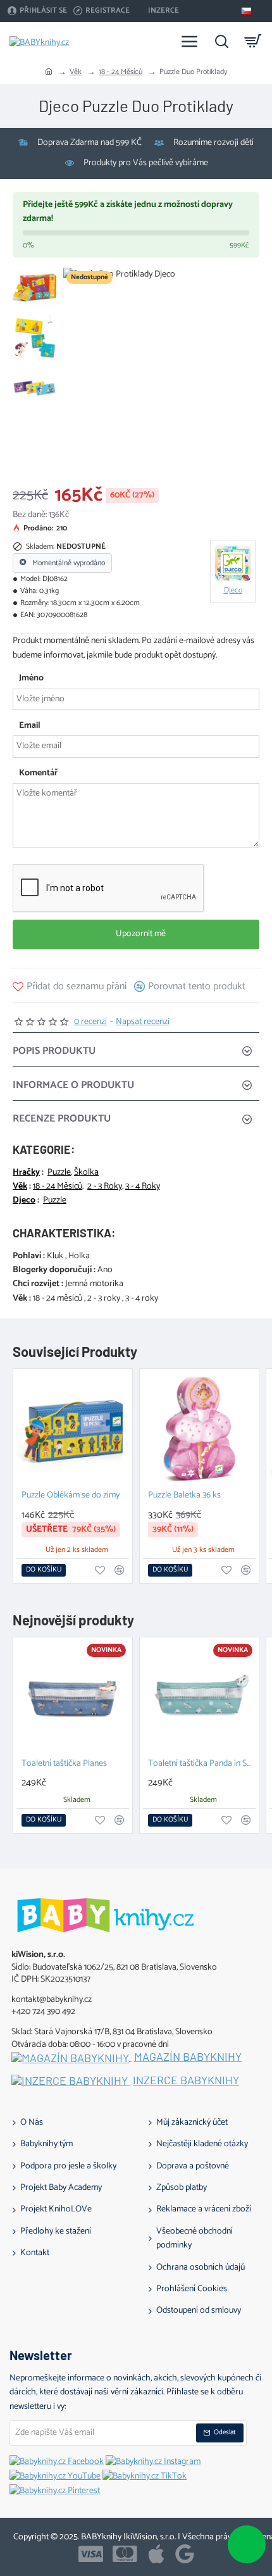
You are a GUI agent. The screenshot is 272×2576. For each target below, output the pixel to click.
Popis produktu (54, 1051)
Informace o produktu (73, 1085)
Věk (76, 72)
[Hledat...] (221, 41)
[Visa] (91, 2554)
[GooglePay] (185, 2554)
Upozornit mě (140, 934)
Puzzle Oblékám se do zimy (71, 1496)
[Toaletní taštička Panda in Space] (199, 1697)
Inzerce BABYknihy (186, 2080)
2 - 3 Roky (105, 1187)
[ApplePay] (156, 2554)
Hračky (26, 1173)
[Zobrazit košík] (253, 41)
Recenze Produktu (62, 1119)
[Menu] (190, 41)
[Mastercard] (125, 2554)
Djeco (24, 1201)
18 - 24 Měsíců (121, 72)
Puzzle (59, 1173)
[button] (70, 986)
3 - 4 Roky (143, 1187)
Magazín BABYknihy (188, 2057)
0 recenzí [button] (90, 1022)
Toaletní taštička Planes (64, 1764)
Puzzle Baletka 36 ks (184, 1496)
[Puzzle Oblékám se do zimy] (73, 1429)
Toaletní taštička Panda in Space (202, 1764)
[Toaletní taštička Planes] (73, 1697)
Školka (86, 1173)
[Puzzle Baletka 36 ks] (199, 1429)
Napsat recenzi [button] (143, 1022)
